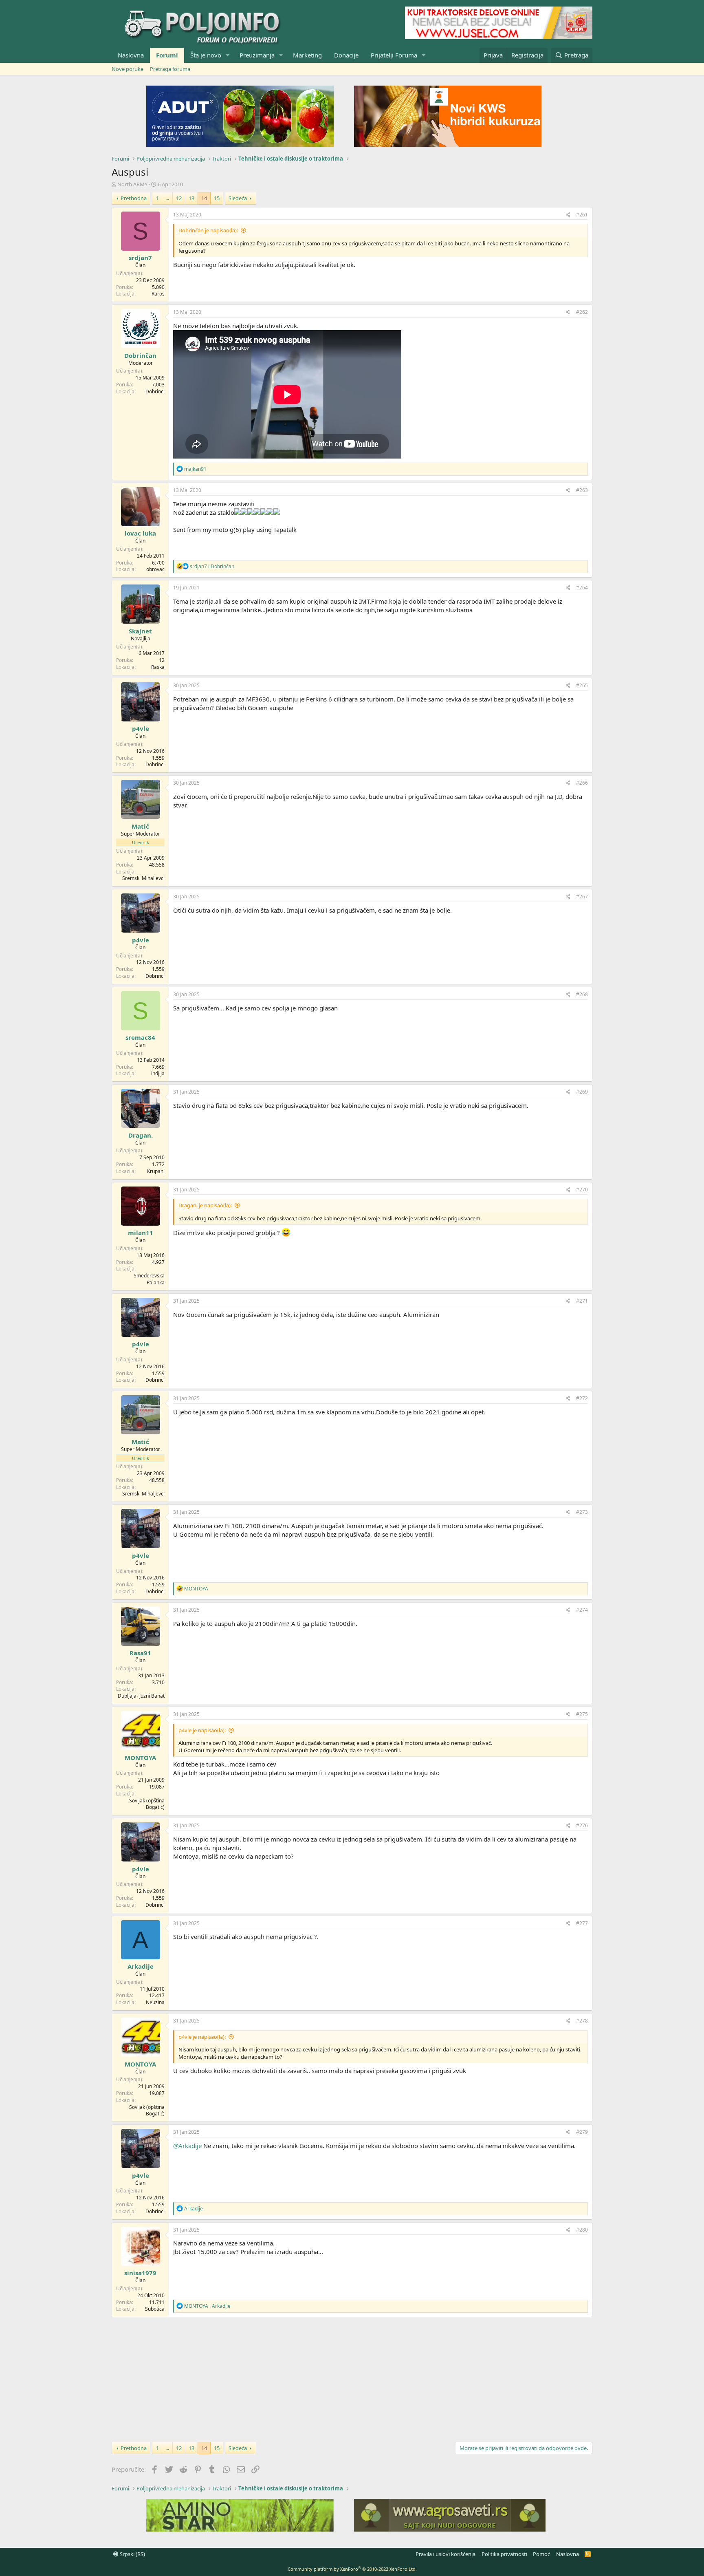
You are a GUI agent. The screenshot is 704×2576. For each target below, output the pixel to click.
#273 (582, 1512)
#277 (582, 1923)
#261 (582, 215)
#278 (582, 2021)
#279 (582, 2132)
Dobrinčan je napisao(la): (208, 230)
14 (204, 198)
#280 (582, 2230)
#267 (582, 897)
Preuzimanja (257, 55)
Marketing (307, 55)
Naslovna (131, 55)
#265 (582, 685)
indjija (158, 1073)
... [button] (167, 198)
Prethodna (134, 198)
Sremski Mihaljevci (143, 878)
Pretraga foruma (170, 69)
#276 (582, 1825)
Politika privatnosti (504, 2554)
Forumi (167, 55)
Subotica (155, 2309)
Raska (158, 667)
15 (217, 198)
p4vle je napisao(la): (202, 1730)
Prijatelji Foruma (394, 55)
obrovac (155, 569)
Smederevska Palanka (149, 1279)
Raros (158, 294)
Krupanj (156, 1171)
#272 (582, 1398)
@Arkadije (187, 2146)
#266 (582, 783)
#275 (582, 1714)
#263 (582, 490)
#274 (582, 1610)
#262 (582, 312)
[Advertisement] (352, 2378)
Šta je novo (206, 55)
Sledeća (238, 198)
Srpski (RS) (132, 2554)
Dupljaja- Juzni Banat (141, 1696)
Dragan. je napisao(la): (205, 1205)
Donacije (346, 55)
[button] (228, 55)
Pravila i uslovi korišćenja (445, 2554)
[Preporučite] (568, 215)
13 (191, 198)
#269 (582, 1092)
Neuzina (155, 2002)
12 (179, 198)
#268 (582, 994)
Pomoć (541, 2554)
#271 (582, 1301)
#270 (582, 1190)
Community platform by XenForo (352, 2569)
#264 (582, 588)
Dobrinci (155, 391)
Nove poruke (128, 69)
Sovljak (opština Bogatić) (147, 1804)
